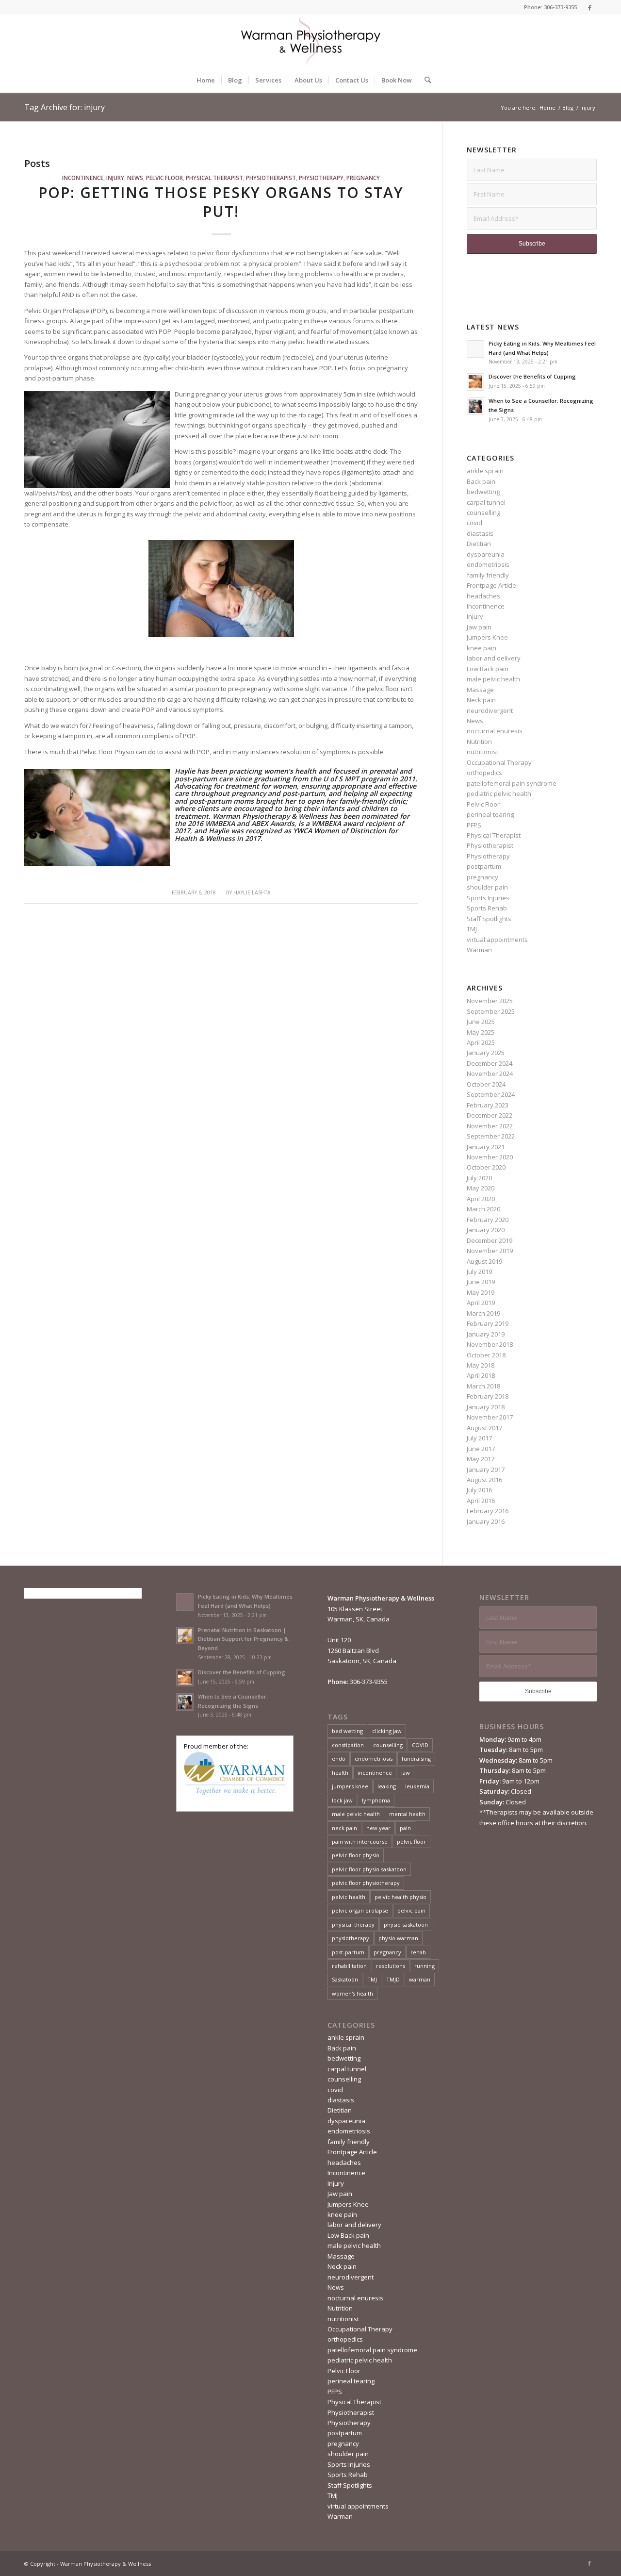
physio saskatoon (406, 1924)
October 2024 (486, 1084)
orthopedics (484, 773)
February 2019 (488, 1323)
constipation (348, 1745)
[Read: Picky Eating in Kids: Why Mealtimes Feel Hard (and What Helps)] (475, 349)
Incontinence (83, 178)
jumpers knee (350, 1786)
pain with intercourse (360, 1841)
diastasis (480, 533)
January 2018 (486, 1407)
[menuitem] (206, 80)
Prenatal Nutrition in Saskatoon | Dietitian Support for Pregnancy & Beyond (243, 1639)
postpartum (484, 866)
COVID (420, 1745)
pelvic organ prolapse (360, 1910)
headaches (483, 596)
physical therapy (353, 1924)
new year (378, 1828)
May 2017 (481, 1459)
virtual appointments (497, 940)
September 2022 (491, 1136)
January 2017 (486, 1470)
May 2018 (481, 1365)
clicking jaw (387, 1731)
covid (474, 523)
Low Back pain (488, 669)
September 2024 (491, 1094)
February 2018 (488, 1396)
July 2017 (479, 1438)
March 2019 (483, 1313)
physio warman (398, 1938)
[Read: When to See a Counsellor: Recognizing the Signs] (475, 406)
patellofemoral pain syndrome (512, 783)
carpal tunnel (486, 502)
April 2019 (481, 1303)
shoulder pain (487, 887)
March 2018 (483, 1386)
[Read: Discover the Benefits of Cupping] (475, 382)
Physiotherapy (321, 178)
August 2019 (484, 1261)
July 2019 (479, 1271)
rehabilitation (349, 1966)
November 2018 (490, 1344)
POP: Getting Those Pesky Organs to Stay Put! (221, 202)
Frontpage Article (491, 585)
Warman (479, 950)
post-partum (348, 1952)
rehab (418, 1952)
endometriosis (488, 564)
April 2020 (481, 1199)
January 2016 (486, 1521)
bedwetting (483, 492)
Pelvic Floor (164, 178)
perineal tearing (490, 814)
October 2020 (486, 1167)
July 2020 (479, 1178)
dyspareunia (486, 554)
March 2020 (483, 1209)
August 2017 (484, 1428)
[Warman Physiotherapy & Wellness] (310, 41)
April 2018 (481, 1375)
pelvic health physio (400, 1897)
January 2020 (486, 1230)
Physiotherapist (271, 178)
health (340, 1773)
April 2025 (481, 1042)
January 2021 (486, 1147)
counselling (483, 512)
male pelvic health (493, 679)
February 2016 (488, 1511)
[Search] (425, 80)
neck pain (344, 1828)
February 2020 (488, 1220)
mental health (407, 1814)
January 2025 (486, 1053)
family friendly (488, 575)
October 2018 (486, 1355)
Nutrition (479, 742)
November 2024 (490, 1073)
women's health (352, 1993)
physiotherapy (351, 1938)
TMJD (393, 1979)
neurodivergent (490, 710)
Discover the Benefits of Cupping (532, 376)
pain (405, 1828)
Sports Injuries (488, 898)
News (135, 178)
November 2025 (490, 1001)
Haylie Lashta (252, 892)
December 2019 (490, 1240)
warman (420, 1979)
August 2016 (484, 1480)
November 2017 (490, 1417)
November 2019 (490, 1251)
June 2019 (481, 1282)
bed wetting (347, 1731)
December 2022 (490, 1115)
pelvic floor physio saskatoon (369, 1869)
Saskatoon (345, 1979)
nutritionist (482, 752)
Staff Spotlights (489, 919)
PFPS (474, 825)
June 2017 (481, 1449)
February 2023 (488, 1105)
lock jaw (342, 1800)
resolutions (391, 1966)
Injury (115, 178)
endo (339, 1759)
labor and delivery (494, 658)
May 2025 (481, 1032)
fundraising (416, 1759)
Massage (480, 690)
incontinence (375, 1773)
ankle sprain (485, 471)
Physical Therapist (214, 178)
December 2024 (490, 1063)
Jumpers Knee (487, 637)
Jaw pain (479, 627)
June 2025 (481, 1022)
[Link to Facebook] (589, 7)
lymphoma (376, 1800)
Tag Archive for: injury (65, 107)
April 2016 (481, 1501)
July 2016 (479, 1490)
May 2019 (481, 1292)
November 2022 (490, 1126)
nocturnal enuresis (495, 731)
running (425, 1966)
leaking (387, 1786)
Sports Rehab (487, 908)
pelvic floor (411, 1841)
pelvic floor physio (356, 1855)
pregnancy (363, 178)
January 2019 (486, 1334)
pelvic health (349, 1897)
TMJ (472, 929)
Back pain (481, 481)
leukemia (417, 1786)
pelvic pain (411, 1910)
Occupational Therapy (499, 762)
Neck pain (481, 700)
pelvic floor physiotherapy (366, 1883)
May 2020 (481, 1188)
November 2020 (490, 1157)
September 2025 (491, 1011)
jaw (406, 1773)
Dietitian (479, 544)
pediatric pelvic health (499, 793)
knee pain (482, 648)
